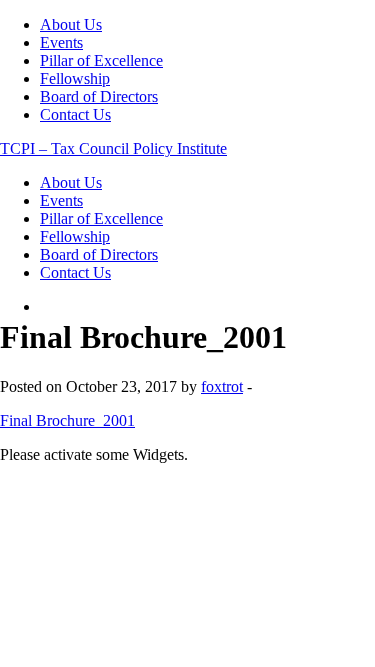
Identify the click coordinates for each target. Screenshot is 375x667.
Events (61, 42)
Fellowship (75, 78)
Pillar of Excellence (101, 60)
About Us (71, 24)
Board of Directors (99, 96)
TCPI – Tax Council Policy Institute (113, 148)
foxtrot (222, 386)
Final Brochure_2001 (67, 420)
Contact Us (75, 114)
